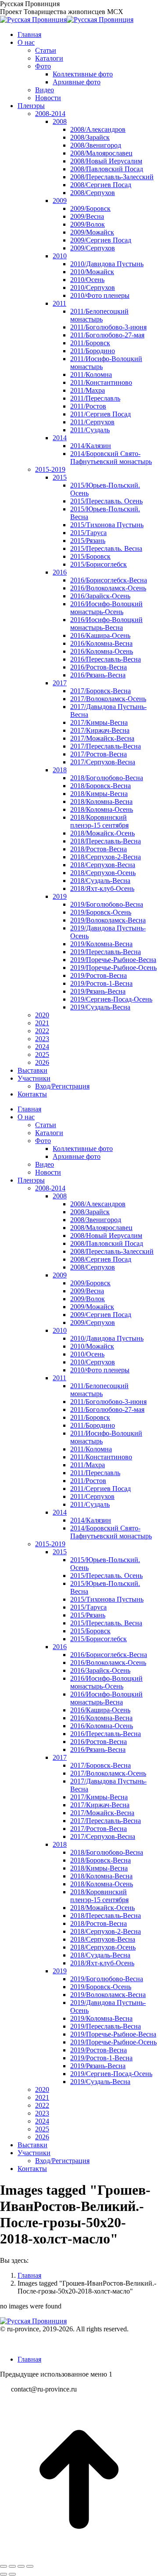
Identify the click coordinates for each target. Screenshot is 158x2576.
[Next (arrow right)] (12, 2574)
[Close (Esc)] (4, 2566)
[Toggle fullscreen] (21, 2566)
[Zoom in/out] (30, 2566)
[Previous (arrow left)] (4, 2574)
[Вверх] (79, 2556)
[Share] (12, 2566)
